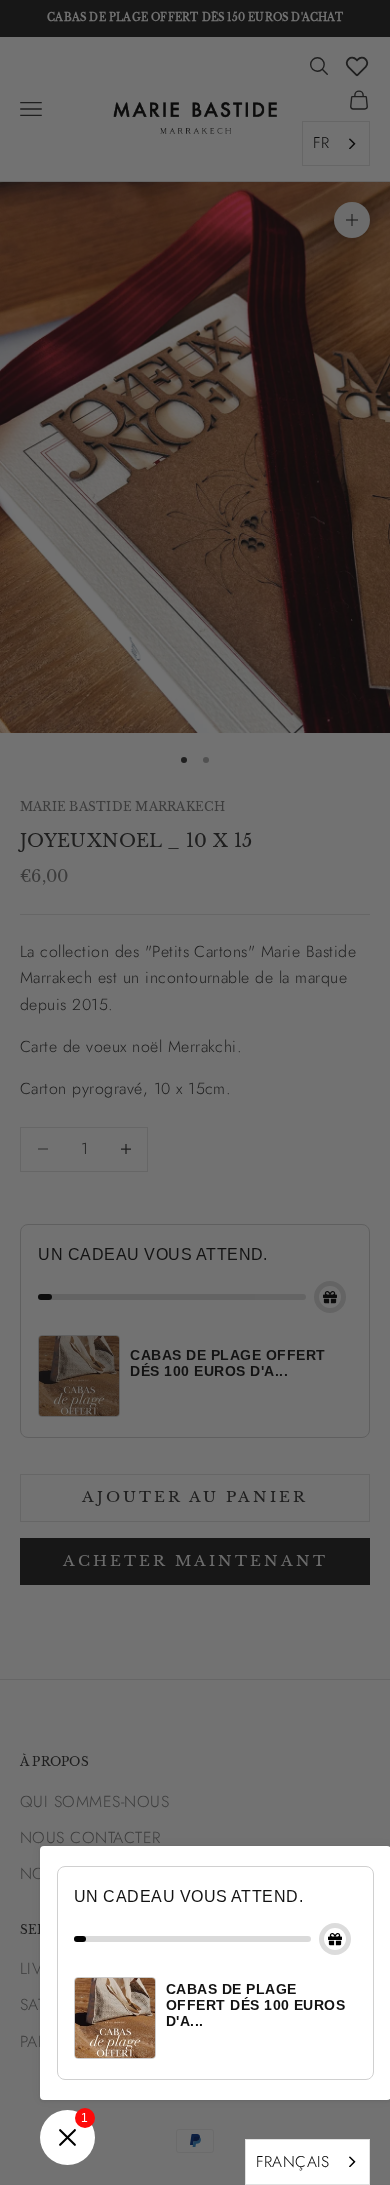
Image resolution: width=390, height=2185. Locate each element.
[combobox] (307, 2162)
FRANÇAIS (292, 2161)
